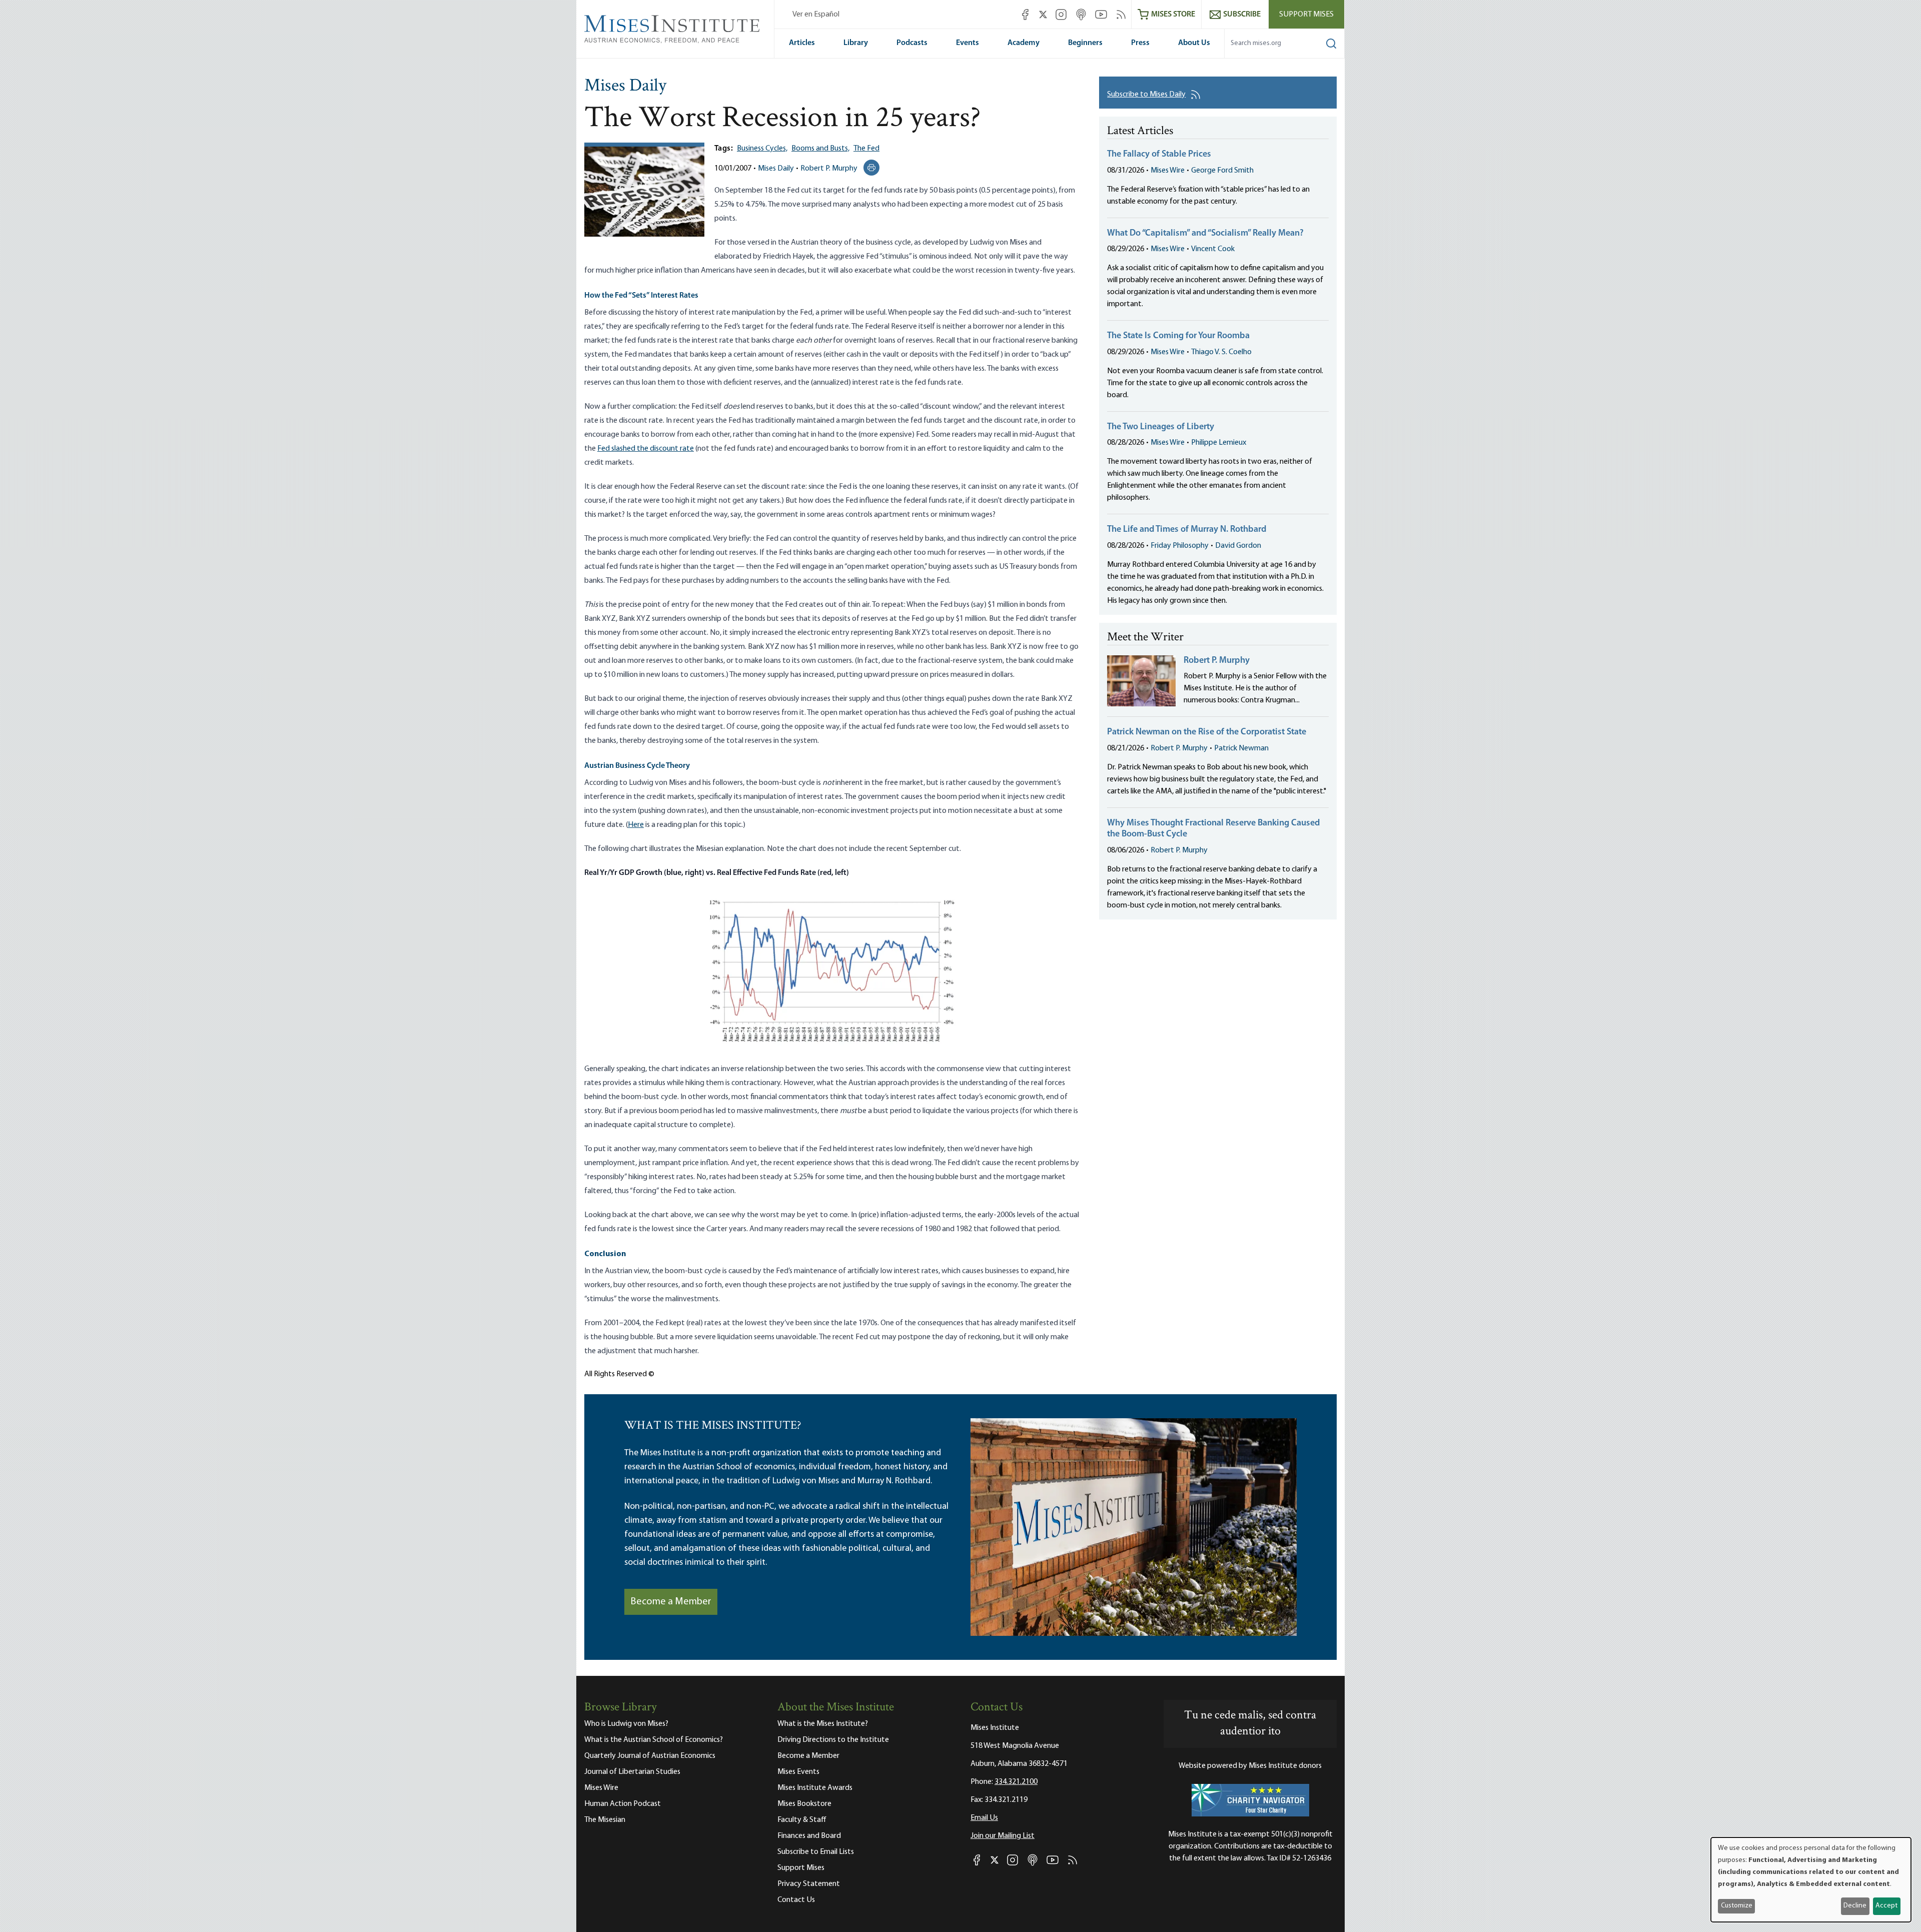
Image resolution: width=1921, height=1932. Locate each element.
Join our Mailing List (1003, 1836)
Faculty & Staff (802, 1820)
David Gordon (1238, 546)
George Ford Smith (1222, 171)
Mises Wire (1168, 171)
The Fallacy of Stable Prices (1159, 155)
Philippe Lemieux (1219, 443)
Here (636, 825)
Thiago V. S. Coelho (1221, 352)
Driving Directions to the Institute (833, 1740)
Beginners (1085, 43)
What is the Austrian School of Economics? (654, 1740)
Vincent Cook (1213, 249)
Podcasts (912, 43)
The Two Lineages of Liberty (1161, 427)
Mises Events (798, 1772)
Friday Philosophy (1180, 546)
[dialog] (1811, 1880)
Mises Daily (625, 87)
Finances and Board (809, 1836)
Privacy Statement (809, 1884)
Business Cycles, (762, 149)
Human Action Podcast (623, 1804)
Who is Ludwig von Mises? (626, 1724)
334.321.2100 (1016, 1782)
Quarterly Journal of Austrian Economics (650, 1756)
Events (968, 43)
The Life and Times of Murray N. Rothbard (1187, 530)
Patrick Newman (1241, 748)
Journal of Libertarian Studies (632, 1772)
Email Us (984, 1818)
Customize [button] (1737, 1906)
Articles (802, 43)
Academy (1024, 43)
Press (1140, 43)
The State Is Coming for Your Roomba (1178, 336)
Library (856, 43)
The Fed (866, 149)
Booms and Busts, (820, 149)
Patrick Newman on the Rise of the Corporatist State (1207, 732)
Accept (1886, 1906)
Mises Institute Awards (815, 1788)
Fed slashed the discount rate (646, 449)
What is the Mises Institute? (823, 1724)
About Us (1194, 43)
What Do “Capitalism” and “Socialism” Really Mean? (1205, 234)
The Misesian (605, 1820)
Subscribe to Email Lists (816, 1852)
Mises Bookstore (804, 1804)
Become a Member (671, 1602)
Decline (1855, 1906)
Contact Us (796, 1900)
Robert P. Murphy (829, 169)
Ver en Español (816, 15)
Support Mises (1306, 15)
